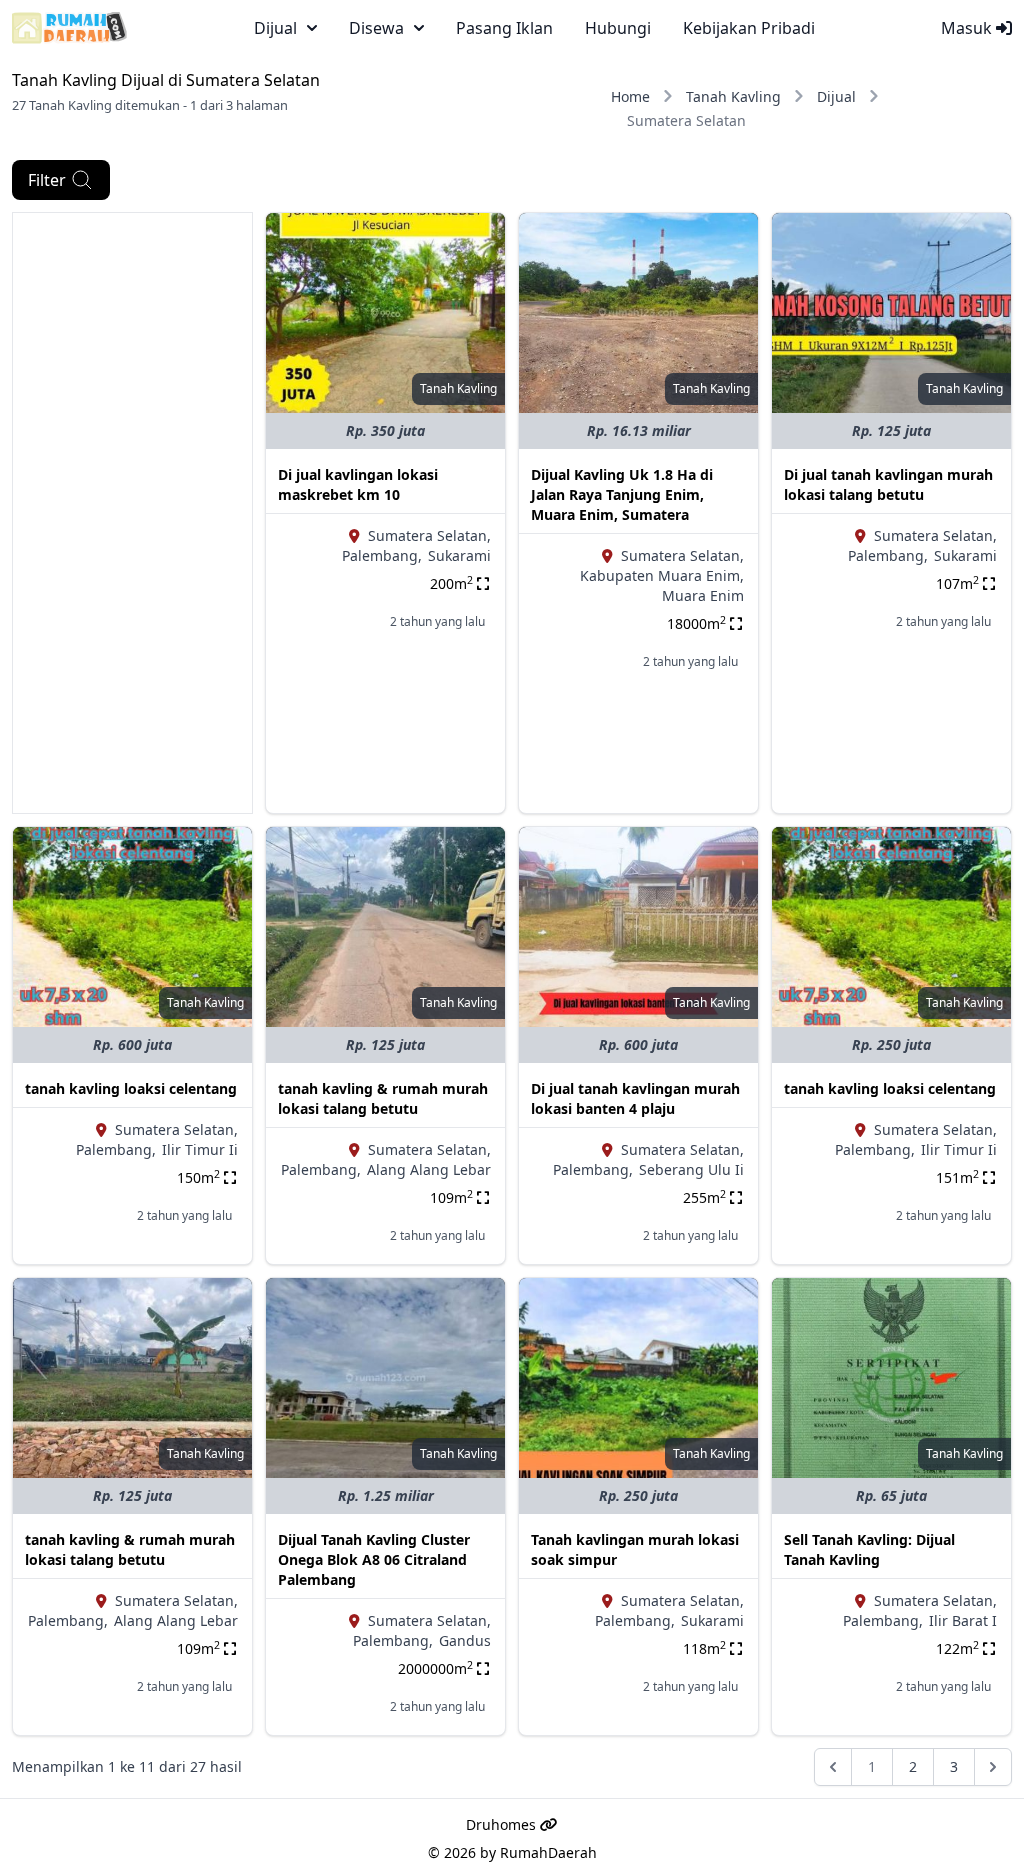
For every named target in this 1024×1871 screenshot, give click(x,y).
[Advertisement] (132, 513)
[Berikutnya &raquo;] (993, 1767)
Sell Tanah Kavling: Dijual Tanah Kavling (869, 1549)
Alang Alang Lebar (429, 1169)
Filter (47, 180)
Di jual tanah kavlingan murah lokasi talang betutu (888, 484)
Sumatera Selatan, (429, 535)
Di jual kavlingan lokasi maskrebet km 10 (358, 484)
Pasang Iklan (504, 28)
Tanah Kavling (733, 96)
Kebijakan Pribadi (749, 28)
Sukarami (459, 555)
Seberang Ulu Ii (691, 1169)
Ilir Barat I (963, 1620)
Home (630, 96)
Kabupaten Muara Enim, (662, 575)
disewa (376, 28)
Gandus (465, 1640)
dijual (275, 28)
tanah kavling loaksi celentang (131, 1088)
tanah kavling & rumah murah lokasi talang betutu (383, 1098)
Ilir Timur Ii (200, 1149)
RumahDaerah (548, 1852)
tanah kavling (458, 388)
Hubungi (618, 28)
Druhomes (503, 1824)
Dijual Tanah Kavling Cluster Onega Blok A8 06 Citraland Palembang (374, 1559)
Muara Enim (703, 595)
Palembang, (382, 555)
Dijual (836, 96)
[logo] (69, 28)
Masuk (968, 28)
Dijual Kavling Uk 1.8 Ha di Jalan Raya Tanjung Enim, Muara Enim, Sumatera (622, 494)
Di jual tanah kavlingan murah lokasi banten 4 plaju (635, 1098)
